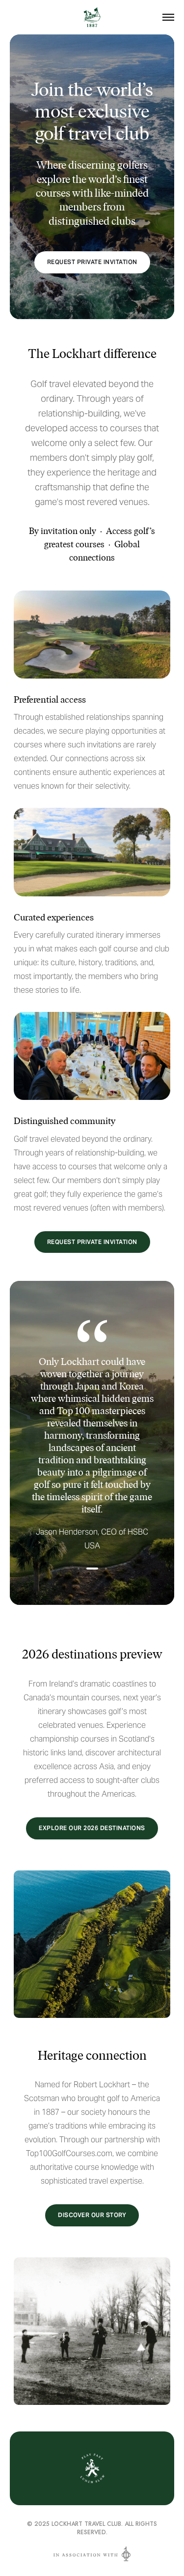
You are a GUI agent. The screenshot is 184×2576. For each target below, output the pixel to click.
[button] (79, 1569)
